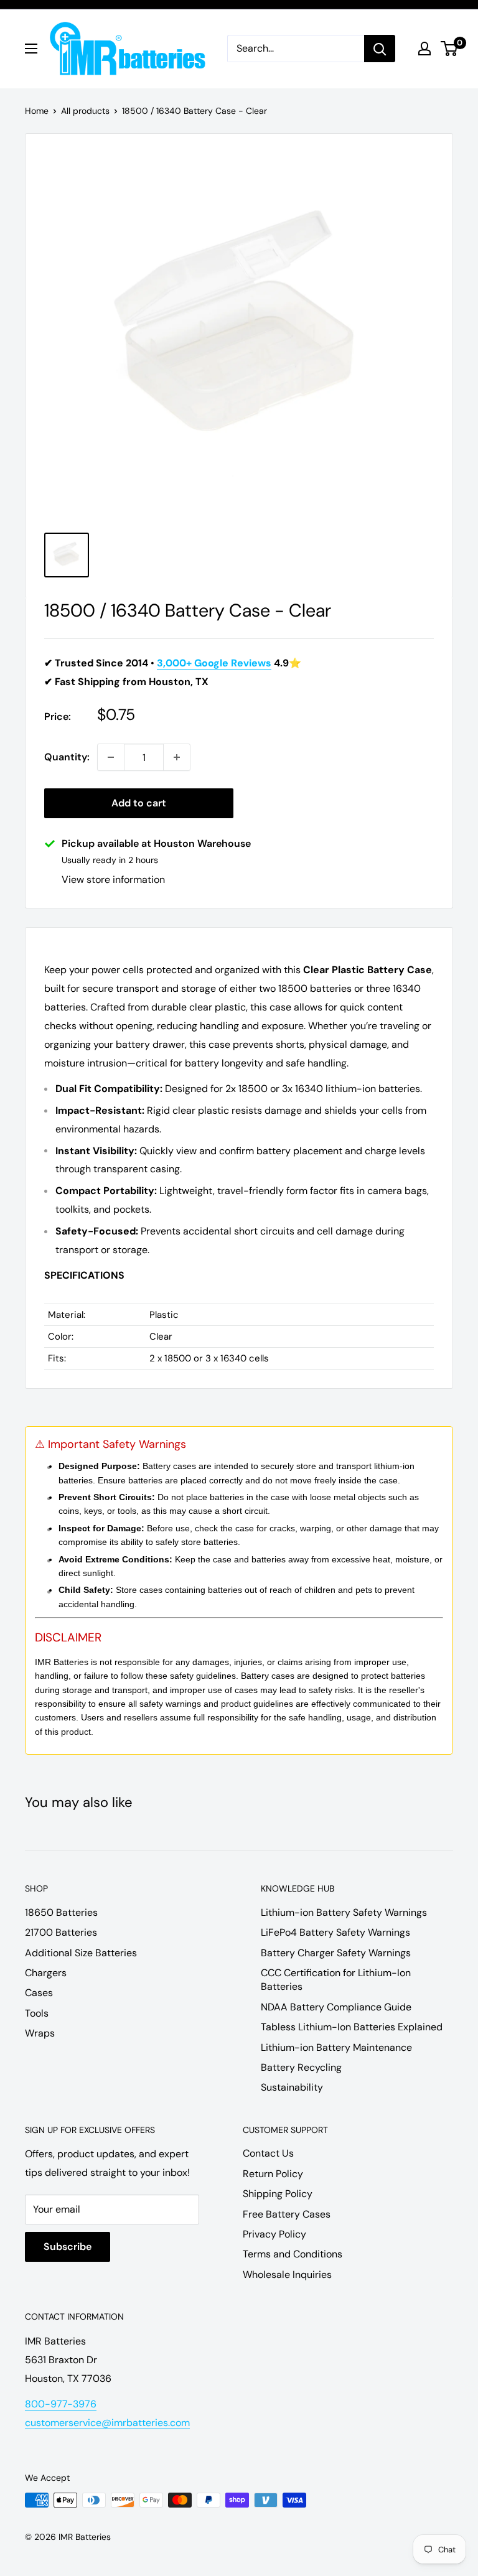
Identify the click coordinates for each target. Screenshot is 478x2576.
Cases (39, 1993)
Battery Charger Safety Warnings (336, 1953)
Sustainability (292, 2087)
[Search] (380, 49)
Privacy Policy (274, 2234)
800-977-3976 (61, 2404)
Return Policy (273, 2174)
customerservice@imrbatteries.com (107, 2423)
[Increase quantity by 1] (177, 757)
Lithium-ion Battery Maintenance (336, 2047)
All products (85, 111)
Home (37, 111)
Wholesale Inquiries (287, 2275)
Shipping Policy (278, 2194)
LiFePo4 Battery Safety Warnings (335, 1932)
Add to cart (139, 803)
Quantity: (67, 757)
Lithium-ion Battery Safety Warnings (344, 1912)
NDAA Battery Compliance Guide (336, 2007)
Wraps (40, 2033)
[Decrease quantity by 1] (111, 757)
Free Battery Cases (287, 2214)
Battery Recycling (301, 2067)
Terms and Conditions (293, 2254)
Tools (37, 2013)
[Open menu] (31, 49)
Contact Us (268, 2153)
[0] (450, 49)
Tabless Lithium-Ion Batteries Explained (352, 2027)
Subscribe (68, 2247)
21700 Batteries (61, 1932)
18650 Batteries (61, 1912)
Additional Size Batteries (81, 1953)
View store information (113, 880)
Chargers (46, 1973)
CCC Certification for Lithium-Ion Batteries (336, 1980)
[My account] (424, 49)
